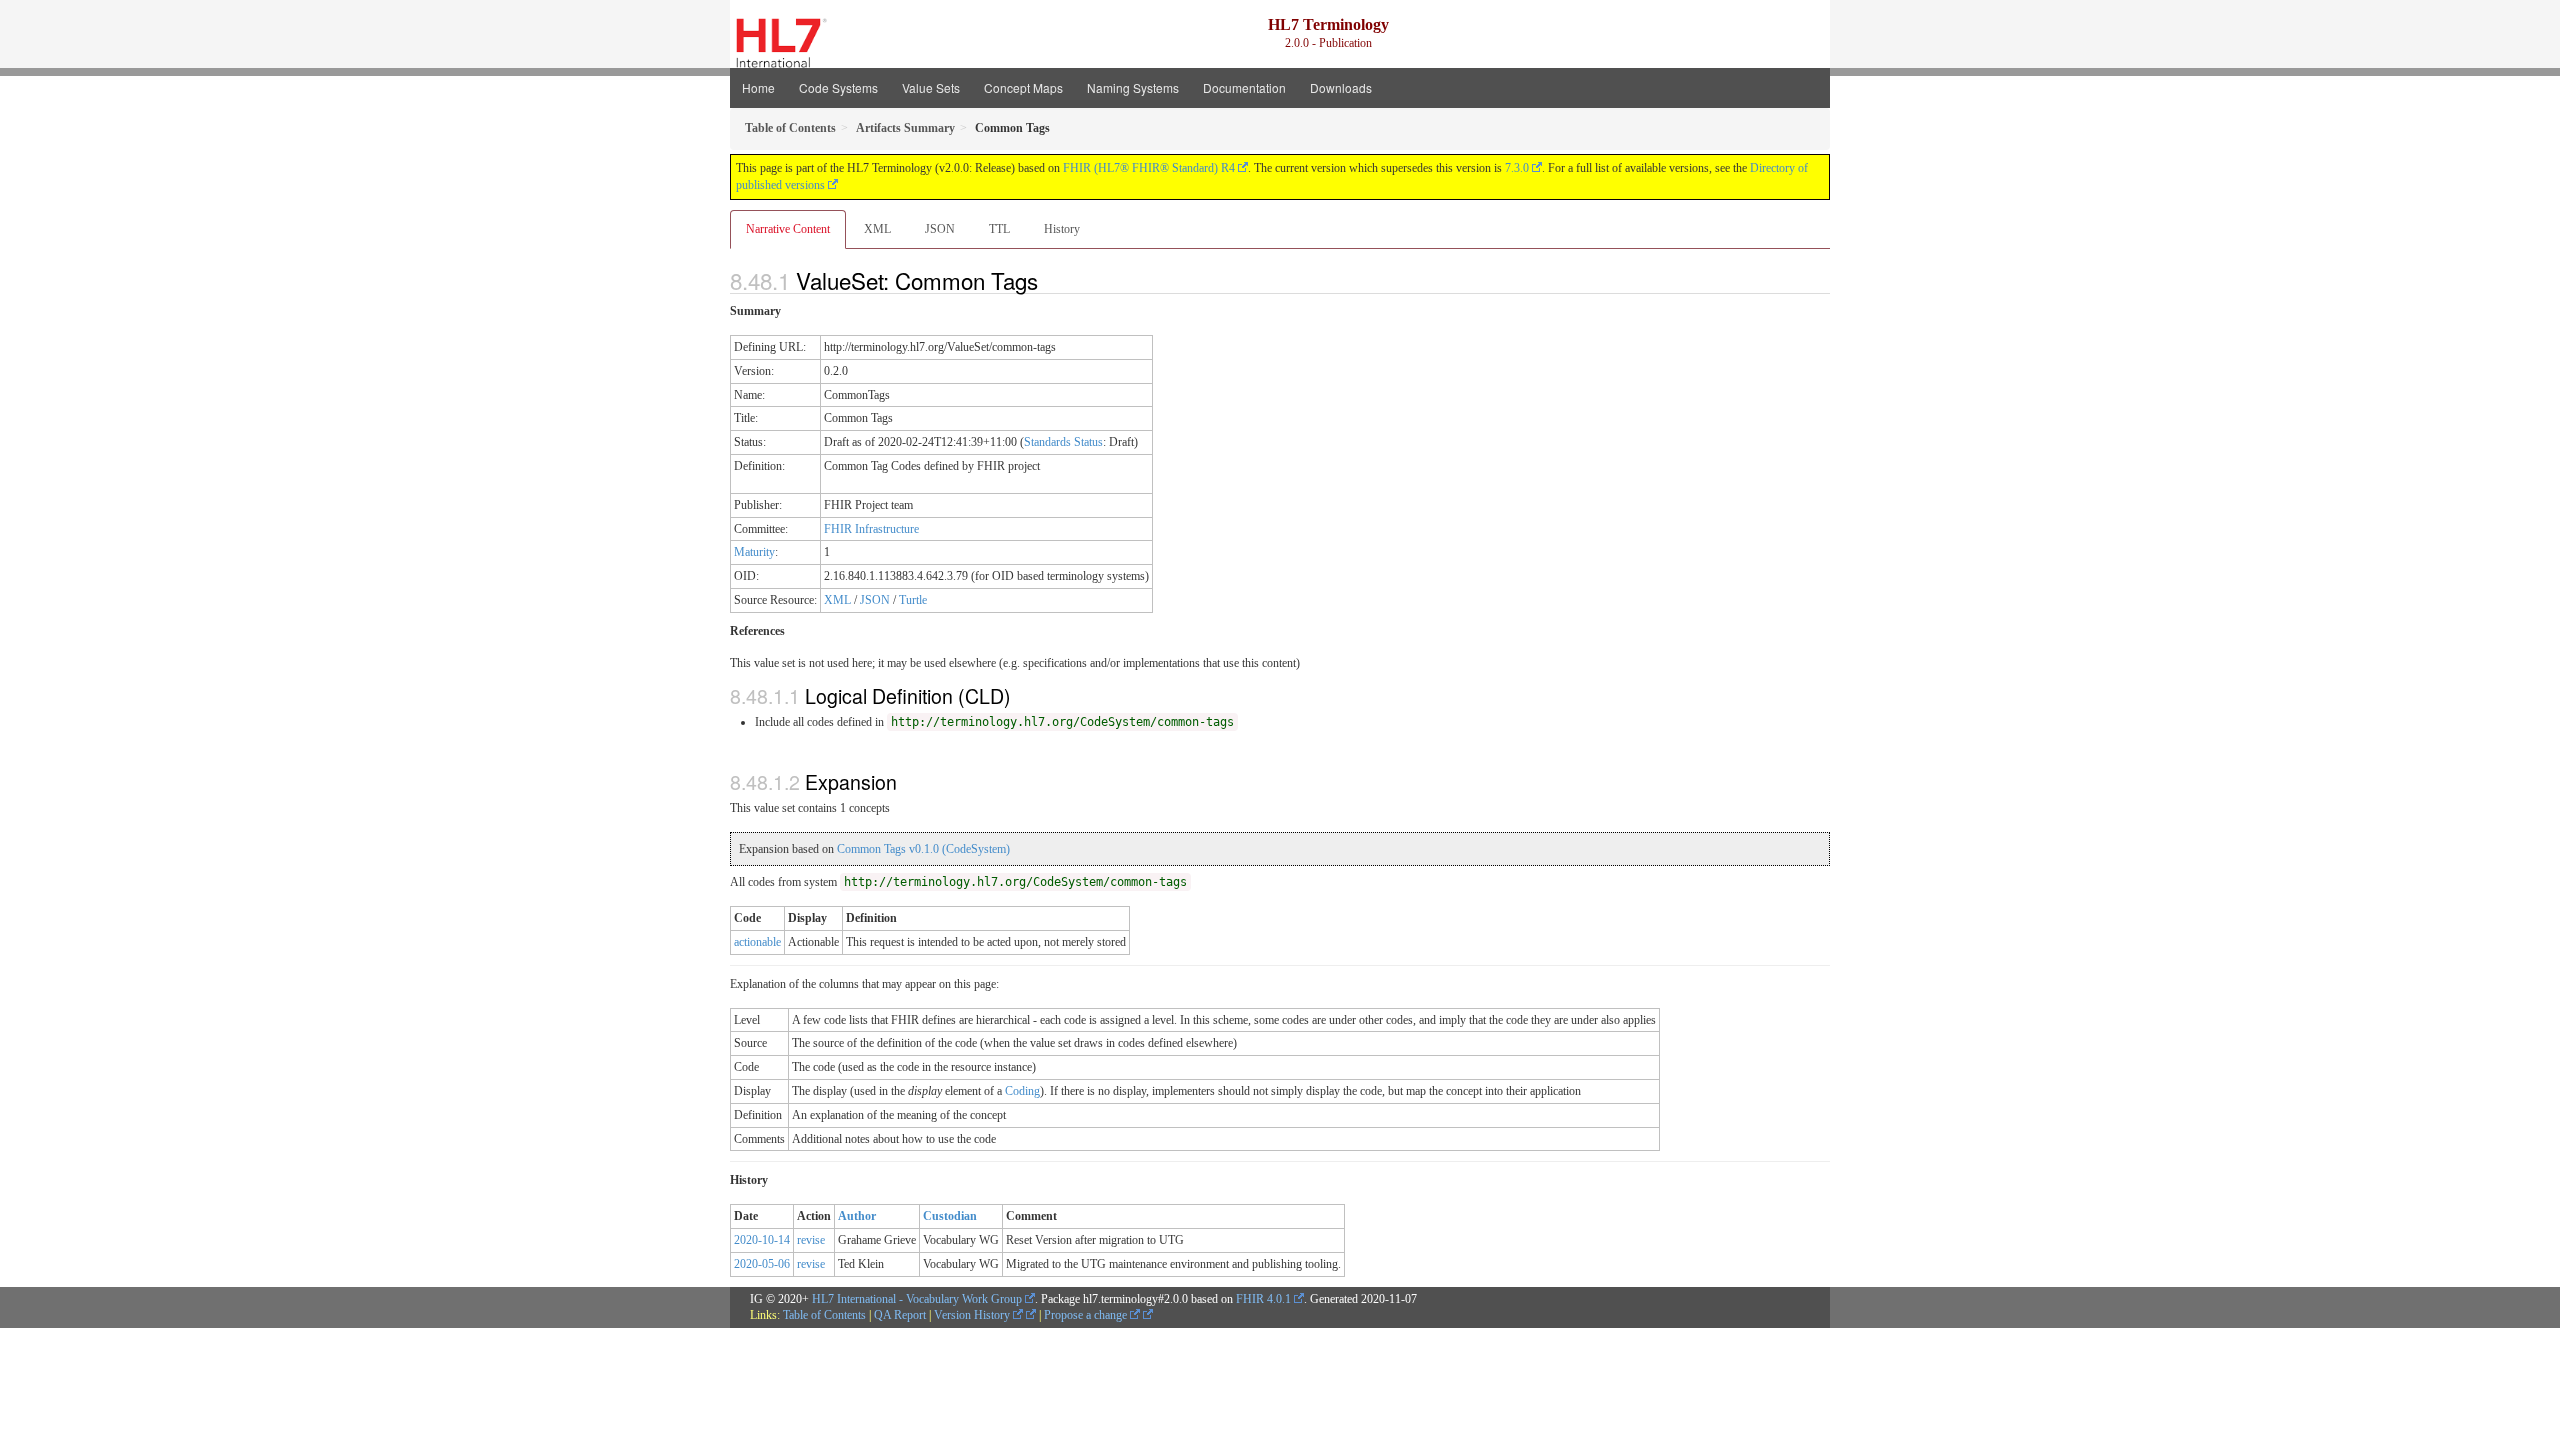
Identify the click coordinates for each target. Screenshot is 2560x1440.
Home (758, 87)
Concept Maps (1023, 87)
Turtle (913, 600)
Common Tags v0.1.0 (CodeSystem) (923, 849)
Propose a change (1087, 1315)
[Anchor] (1049, 280)
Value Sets (931, 87)
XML (877, 229)
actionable (757, 942)
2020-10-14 (762, 1240)
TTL (999, 229)
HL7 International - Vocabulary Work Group (917, 1299)
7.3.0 (1517, 168)
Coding (1022, 1091)
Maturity (754, 552)
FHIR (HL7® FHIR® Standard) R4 (1149, 168)
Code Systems (838, 87)
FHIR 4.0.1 (1263, 1299)
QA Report (900, 1315)
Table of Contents (824, 1315)
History (1062, 229)
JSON (940, 229)
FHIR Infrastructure (871, 529)
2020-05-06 (762, 1264)
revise (811, 1240)
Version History (973, 1315)
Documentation (1244, 87)
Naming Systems (1133, 87)
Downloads (1341, 87)
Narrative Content (788, 229)
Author (857, 1216)
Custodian (950, 1216)
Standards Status (1063, 442)
